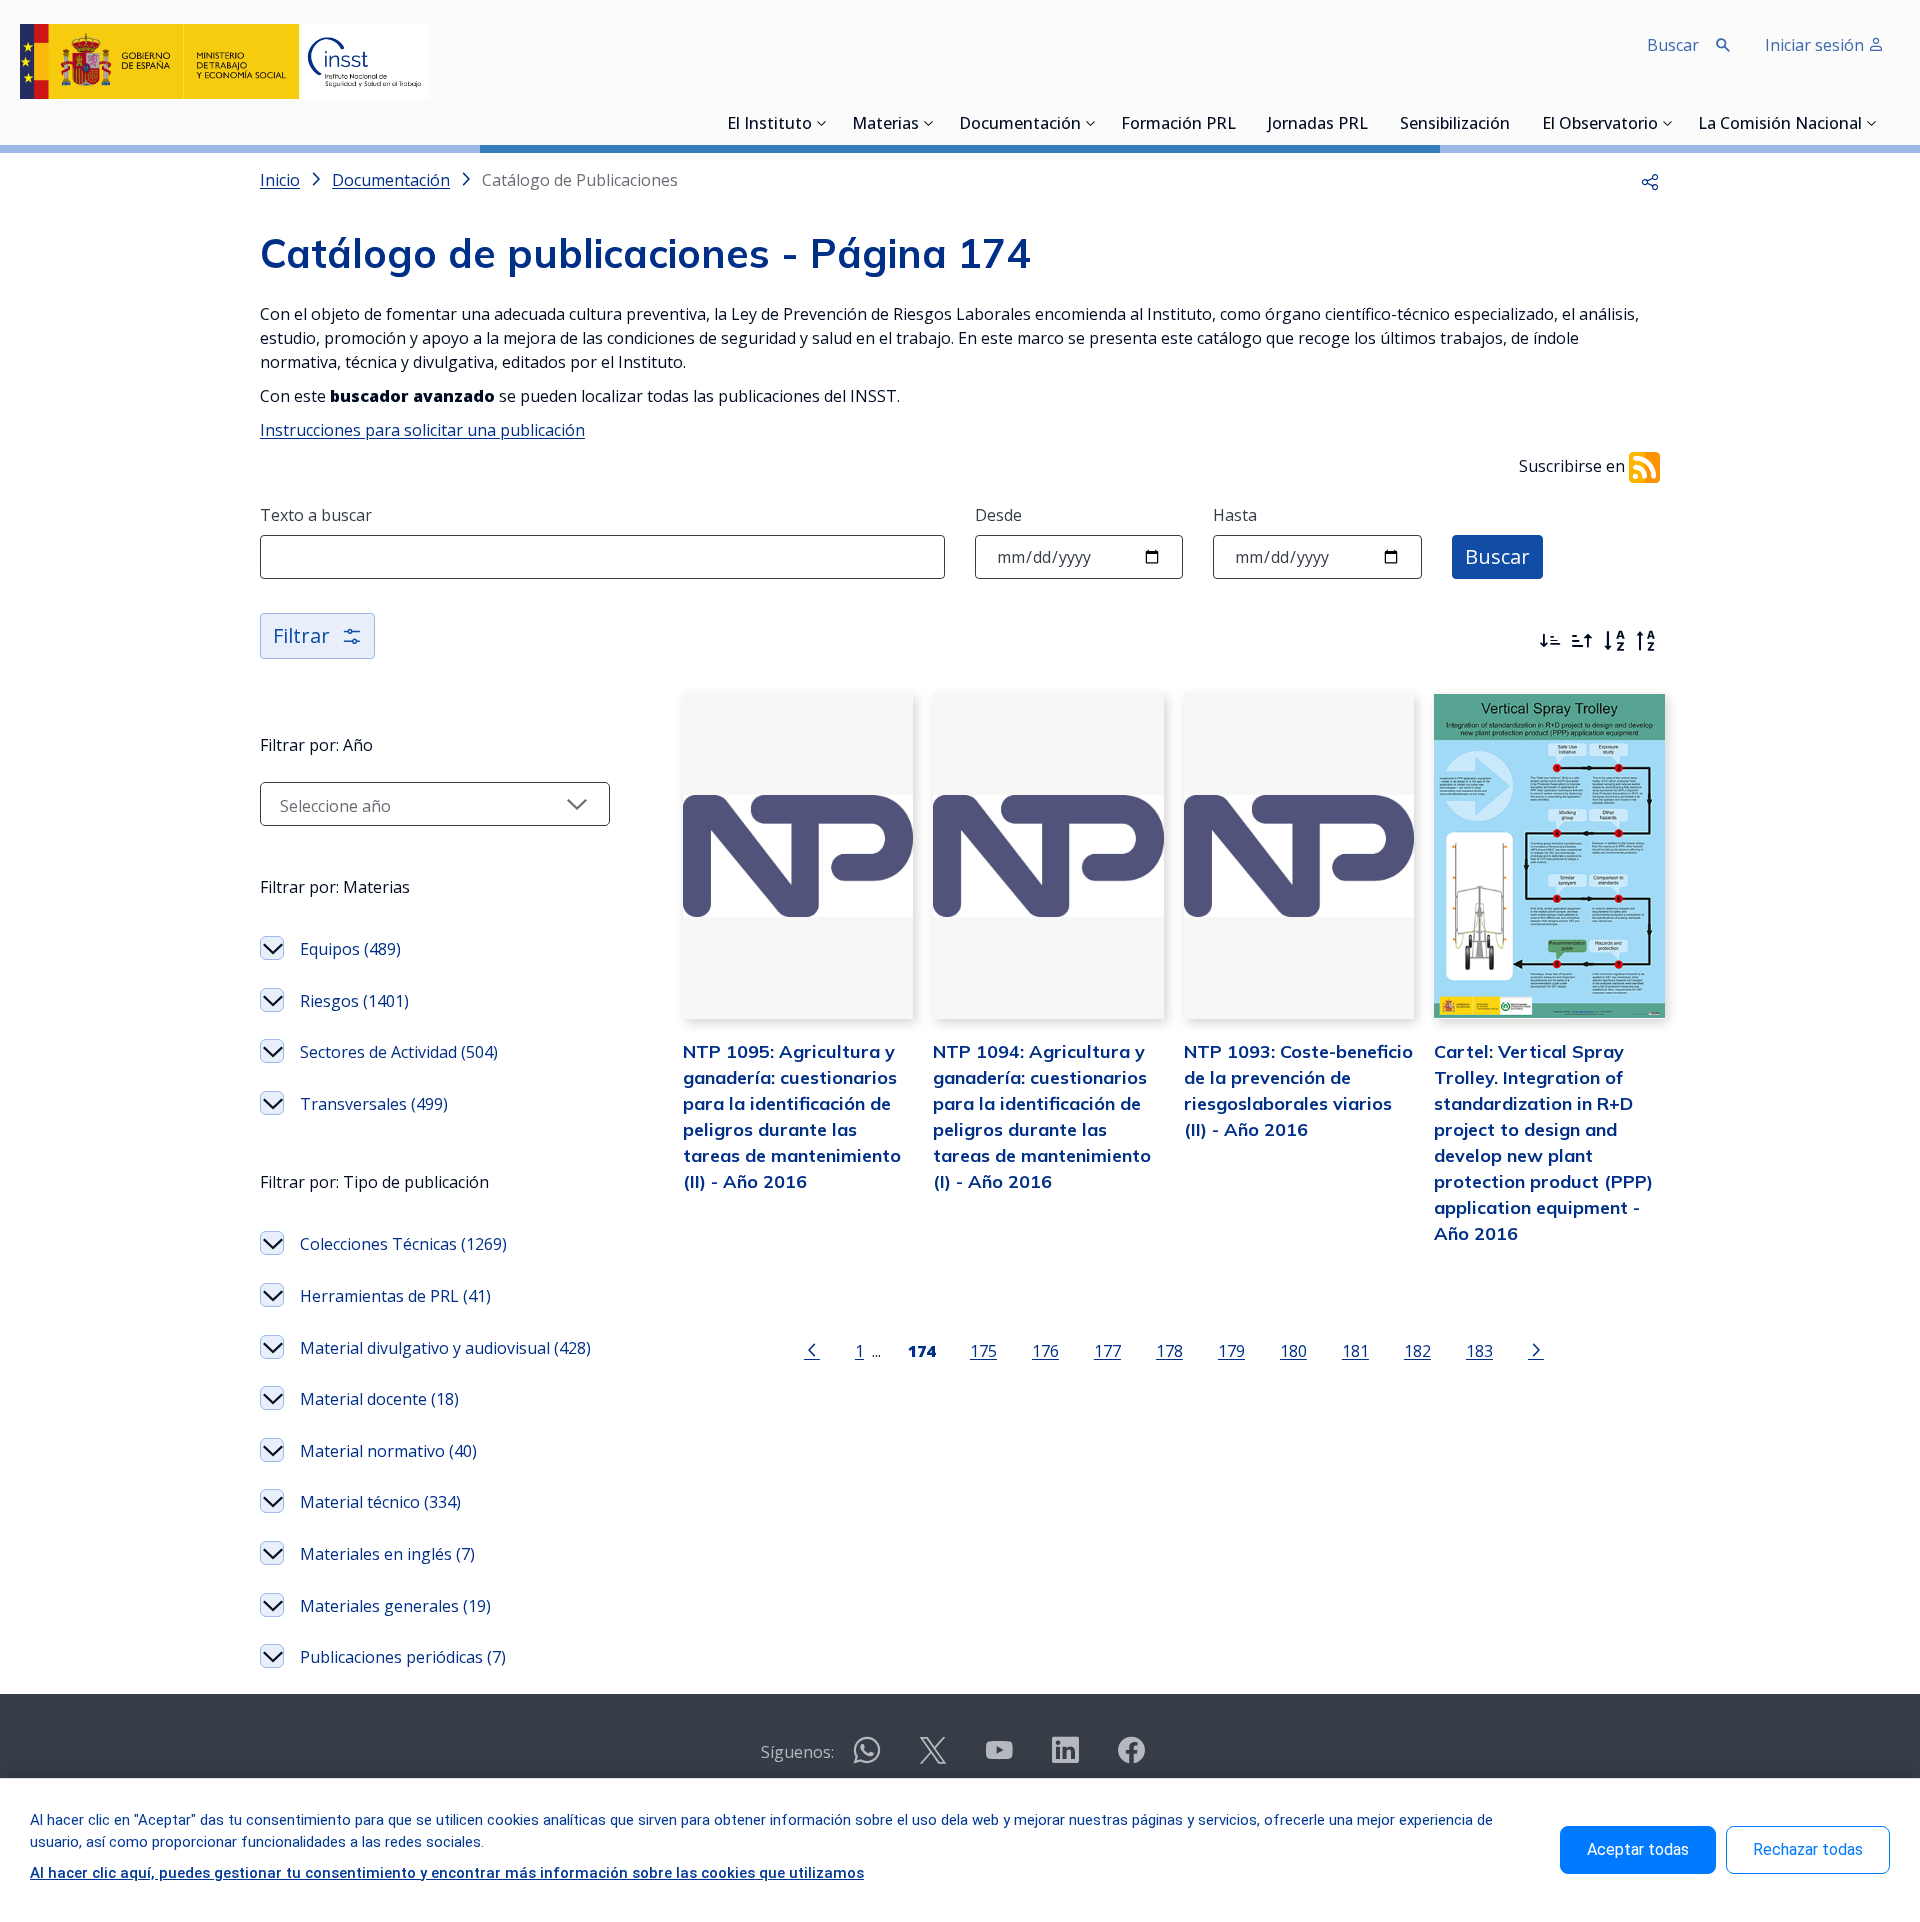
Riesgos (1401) (354, 1001)
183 (1479, 1350)
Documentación (1020, 125)
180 (1293, 1350)
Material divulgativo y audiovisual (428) (445, 1348)
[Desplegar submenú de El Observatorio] (1668, 123)
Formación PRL (1178, 125)
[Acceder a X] (933, 1758)
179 (1231, 1350)
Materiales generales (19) (395, 1606)
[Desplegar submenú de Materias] (929, 123)
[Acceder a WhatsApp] (867, 1758)
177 (1107, 1350)
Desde (998, 515)
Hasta (1235, 515)
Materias (885, 125)
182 (1417, 1350)
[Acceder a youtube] (999, 1758)
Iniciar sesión (1816, 45)
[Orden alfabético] (1614, 641)
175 (983, 1350)
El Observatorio (1600, 125)
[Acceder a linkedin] (1065, 1758)
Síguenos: (797, 1752)
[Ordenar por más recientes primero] (1550, 641)
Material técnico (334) (380, 1502)
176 (1045, 1350)
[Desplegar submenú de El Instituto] (822, 123)
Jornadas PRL (1318, 125)
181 (1355, 1350)
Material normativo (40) (388, 1451)
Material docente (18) (379, 1399)
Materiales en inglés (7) (387, 1554)
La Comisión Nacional (1780, 125)
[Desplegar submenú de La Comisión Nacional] (1872, 123)
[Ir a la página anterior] (812, 1349)
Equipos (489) (350, 949)
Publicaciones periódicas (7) (403, 1657)
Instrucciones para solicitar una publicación (422, 430)
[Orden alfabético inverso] (1646, 641)
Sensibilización (1455, 125)
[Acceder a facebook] (1131, 1758)
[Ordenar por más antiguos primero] (1582, 641)
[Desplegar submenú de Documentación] (1091, 123)
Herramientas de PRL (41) (395, 1296)
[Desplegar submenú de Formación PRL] (1242, 123)
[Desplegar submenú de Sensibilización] (1516, 123)
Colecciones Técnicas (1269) (403, 1244)
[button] (1650, 180)
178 (1169, 1350)
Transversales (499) (374, 1104)
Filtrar (301, 635)
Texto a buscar (316, 515)
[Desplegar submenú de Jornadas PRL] (1374, 123)
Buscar (1497, 556)
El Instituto (769, 125)
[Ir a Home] (224, 61)
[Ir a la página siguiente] (1536, 1349)
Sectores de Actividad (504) (399, 1052)
